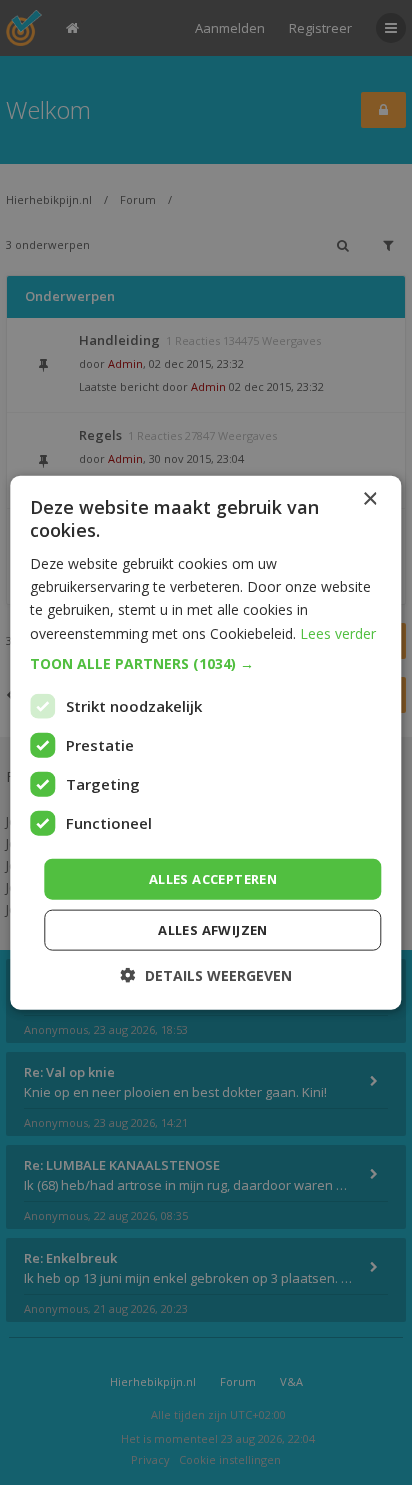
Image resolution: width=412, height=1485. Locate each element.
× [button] (369, 498)
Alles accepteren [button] (213, 878)
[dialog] (206, 742)
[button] (205, 663)
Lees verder (338, 632)
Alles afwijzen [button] (213, 930)
